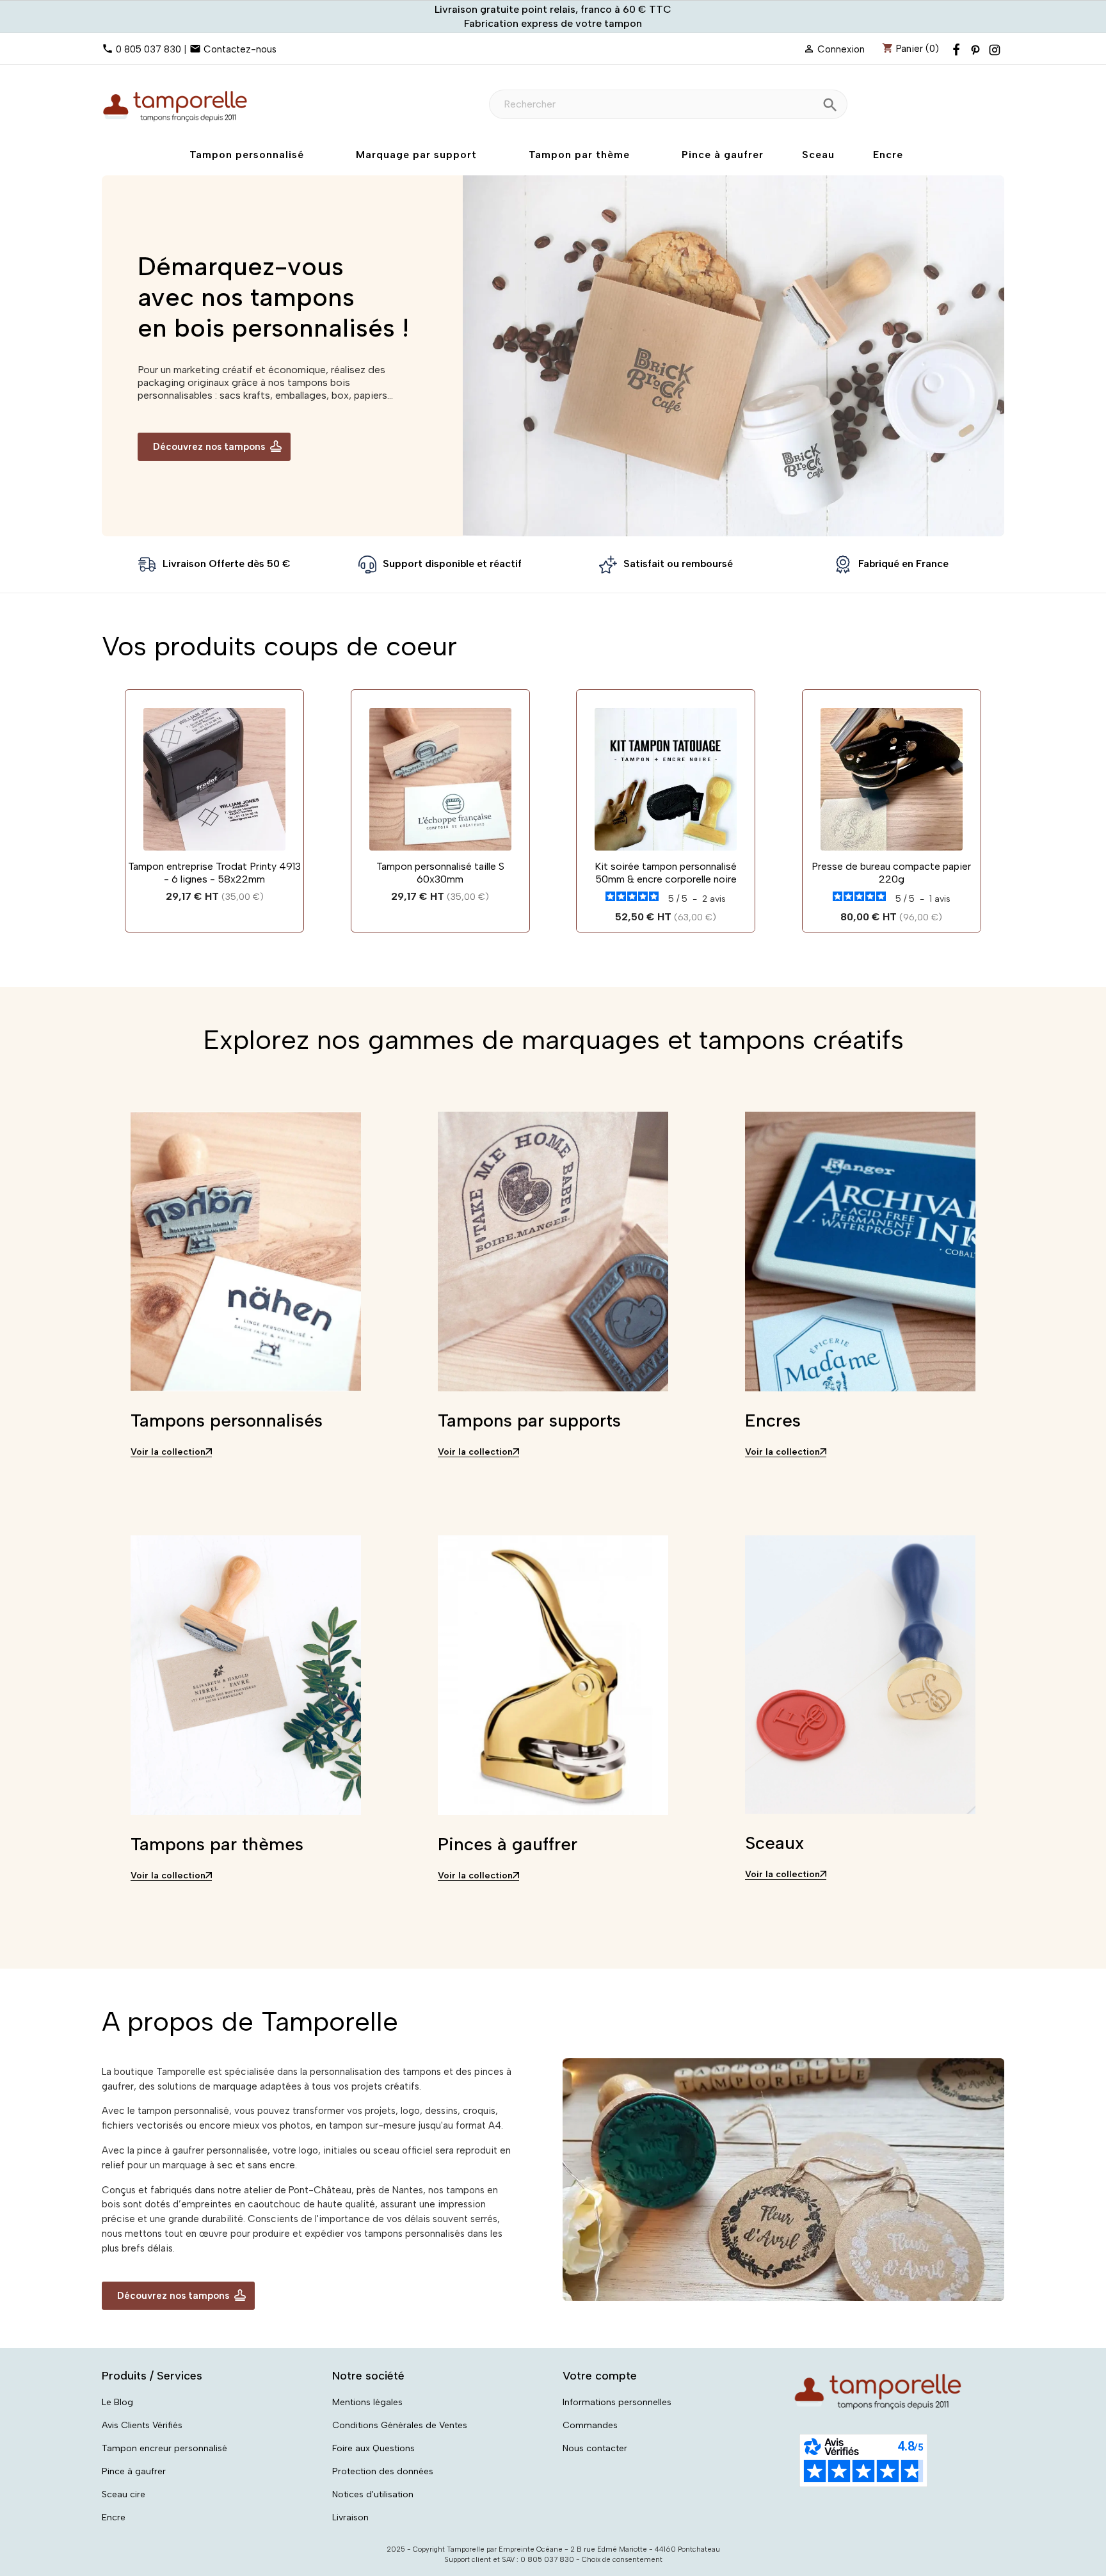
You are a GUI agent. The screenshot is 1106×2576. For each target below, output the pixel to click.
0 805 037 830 (148, 49)
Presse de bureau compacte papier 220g (891, 873)
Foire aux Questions (373, 2448)
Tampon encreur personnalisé (164, 2448)
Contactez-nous (240, 49)
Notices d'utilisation (373, 2494)
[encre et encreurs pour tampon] (860, 1255)
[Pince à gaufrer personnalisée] (553, 1679)
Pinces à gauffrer (508, 1844)
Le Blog (117, 2402)
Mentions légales (367, 2402)
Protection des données (383, 2471)
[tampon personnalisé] (246, 1255)
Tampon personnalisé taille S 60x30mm (440, 873)
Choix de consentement (622, 2560)
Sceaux (774, 1843)
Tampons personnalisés (227, 1420)
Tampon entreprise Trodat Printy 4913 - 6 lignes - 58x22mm (214, 873)
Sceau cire (124, 2494)
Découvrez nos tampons (209, 447)
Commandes (590, 2425)
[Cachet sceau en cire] (860, 1678)
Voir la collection (168, 1452)
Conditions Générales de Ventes (400, 2425)
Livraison (350, 2517)
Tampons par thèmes (217, 1844)
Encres (773, 1420)
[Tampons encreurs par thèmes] (246, 1679)
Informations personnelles (617, 2402)
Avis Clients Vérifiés (142, 2425)
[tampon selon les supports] (553, 1255)
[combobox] (668, 104)
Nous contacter (595, 2448)
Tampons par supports (529, 1420)
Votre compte (600, 2376)
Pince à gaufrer (134, 2471)
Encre (114, 2517)
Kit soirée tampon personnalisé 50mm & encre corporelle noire (666, 873)
